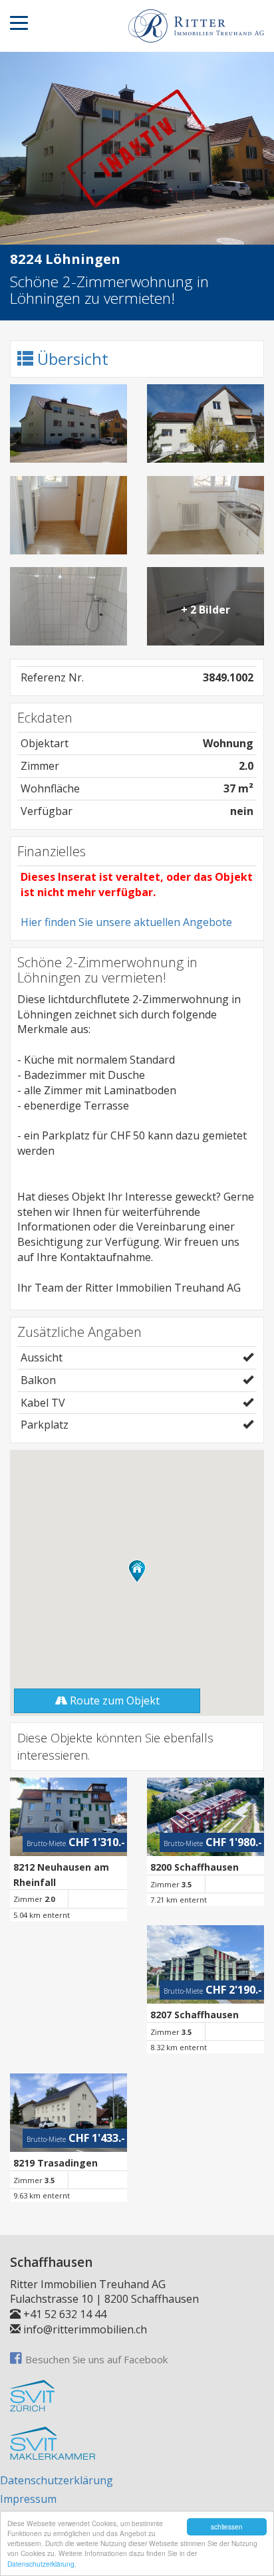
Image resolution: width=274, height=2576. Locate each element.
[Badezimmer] (68, 606)
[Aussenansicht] (68, 423)
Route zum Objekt (113, 1700)
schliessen (227, 2526)
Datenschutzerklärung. (42, 2564)
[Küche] (205, 515)
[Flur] (68, 515)
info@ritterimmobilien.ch (85, 2329)
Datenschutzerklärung (57, 2480)
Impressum (28, 2499)
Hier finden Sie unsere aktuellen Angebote (126, 922)
